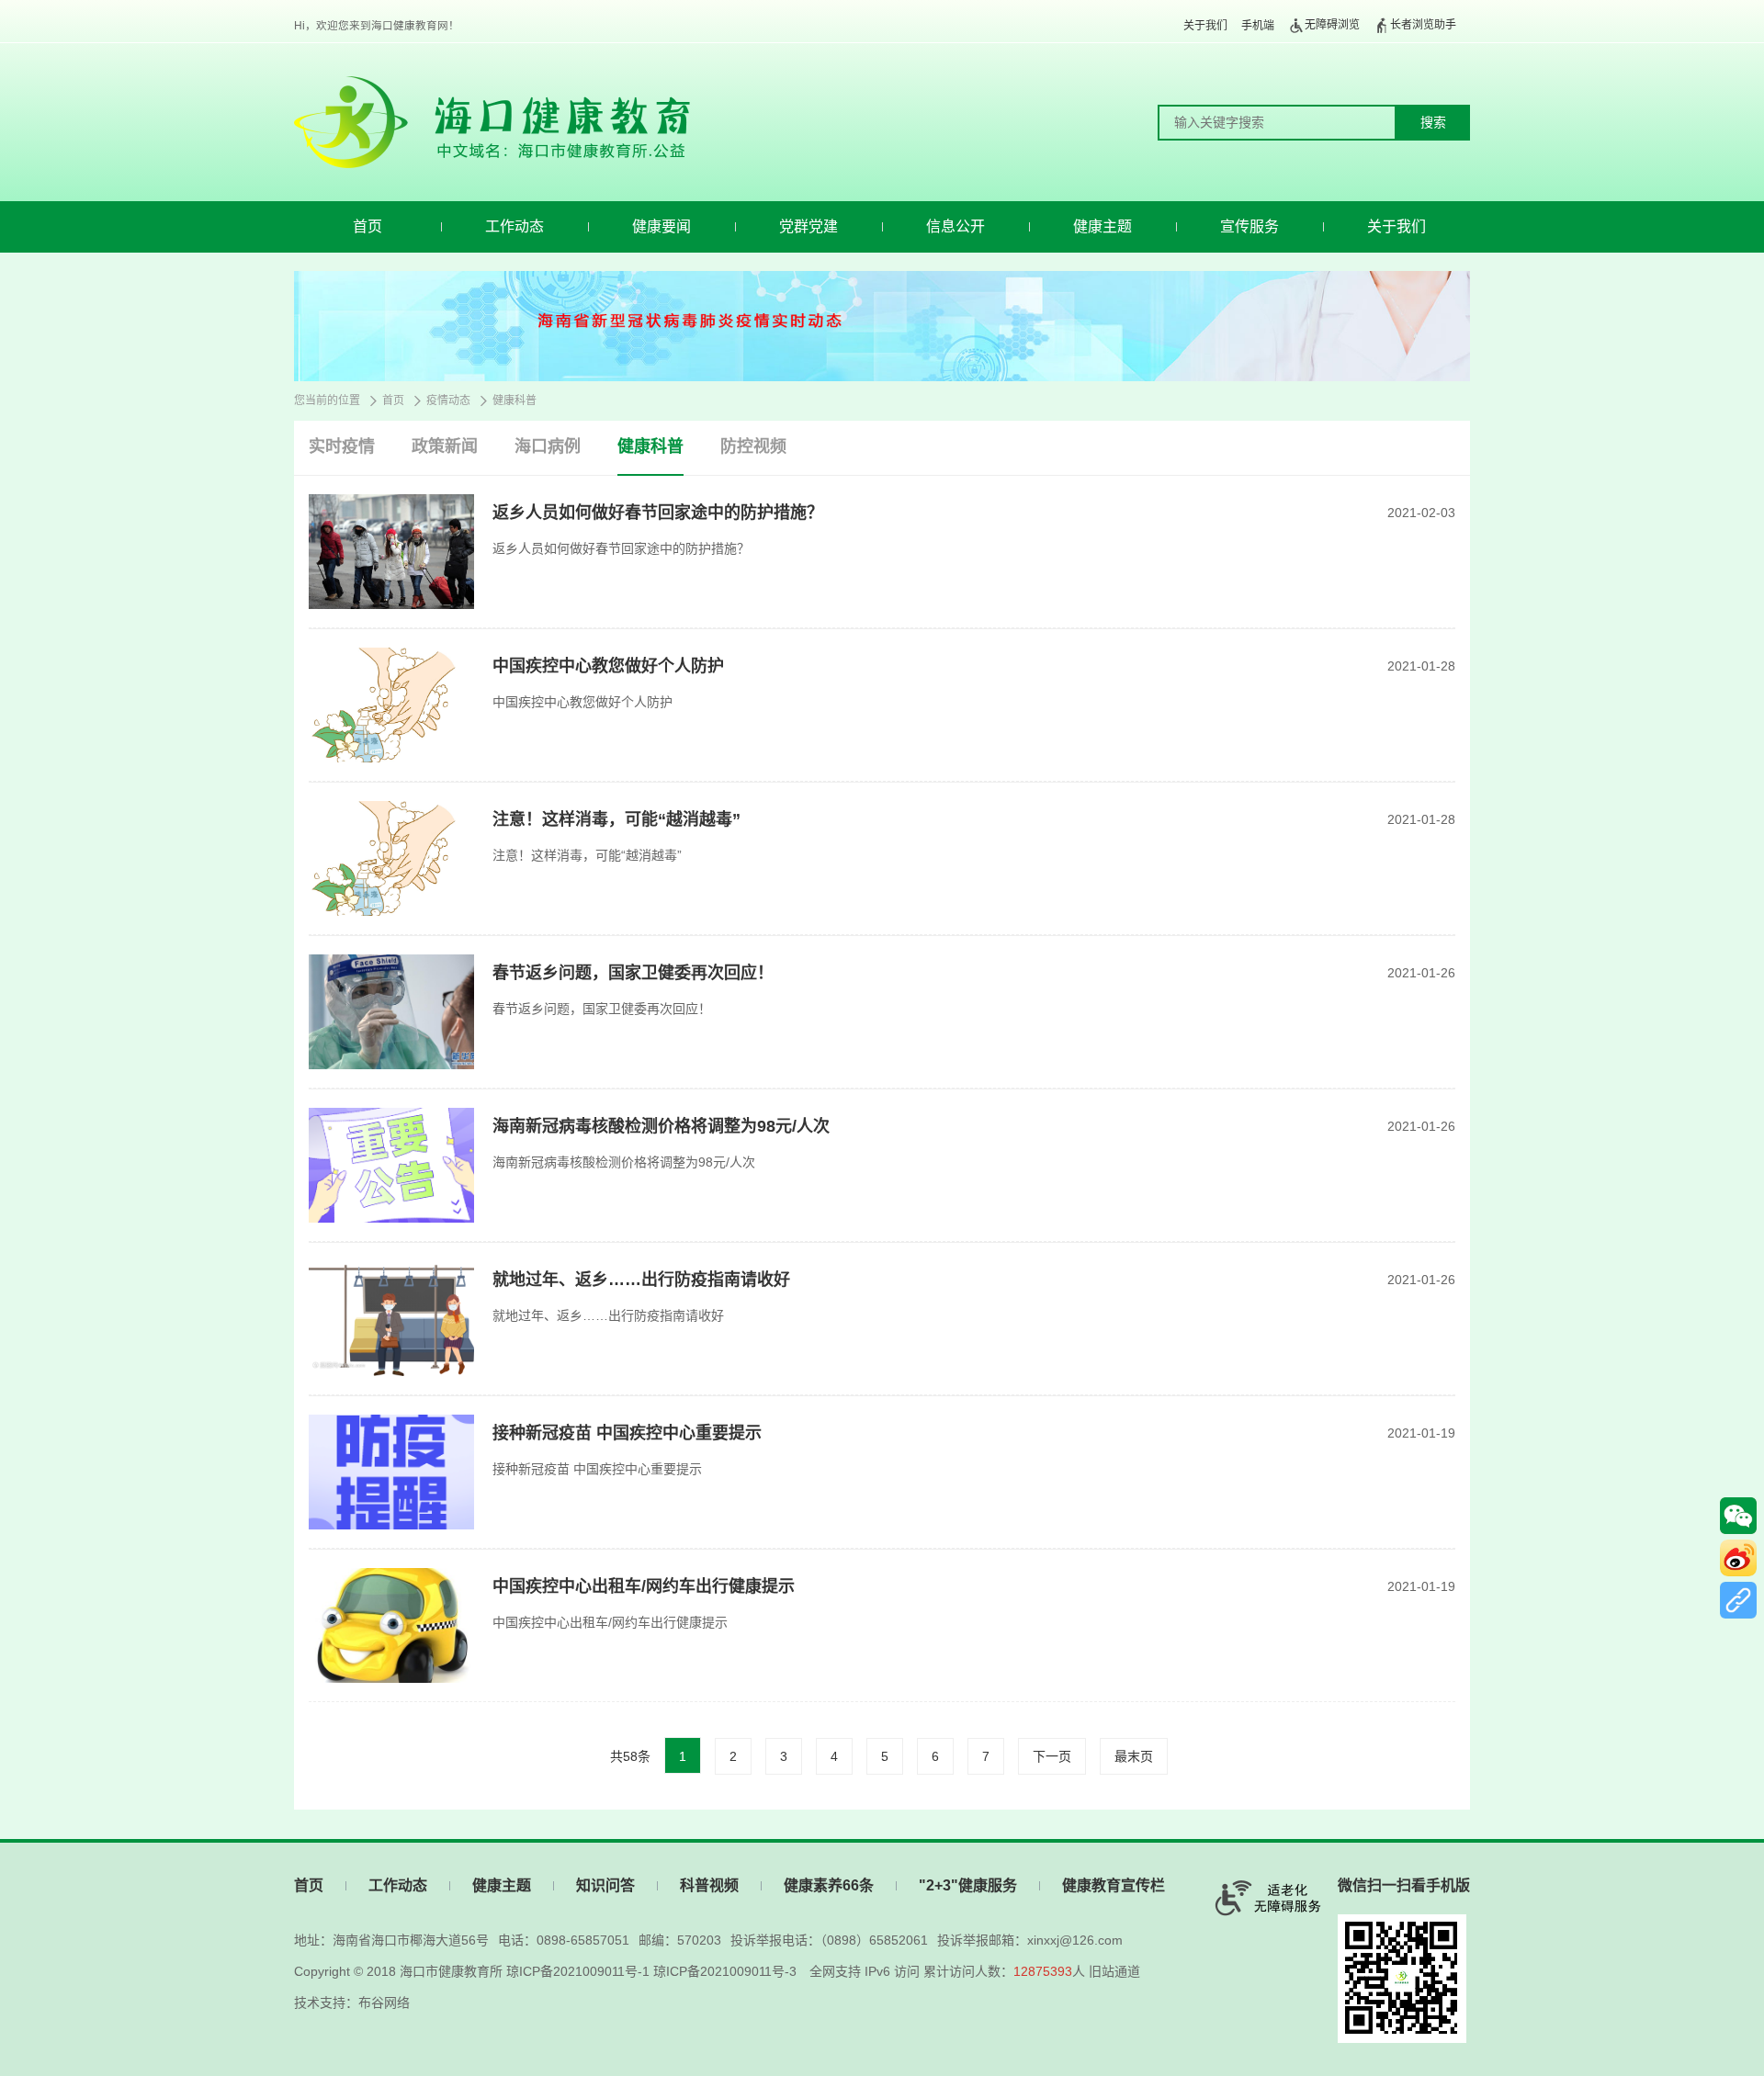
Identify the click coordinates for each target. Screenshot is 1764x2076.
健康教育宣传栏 (1114, 1885)
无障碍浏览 (1332, 25)
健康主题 (1102, 226)
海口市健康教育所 (451, 1971)
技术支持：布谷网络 (352, 2003)
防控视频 (753, 446)
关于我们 (1205, 26)
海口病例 (548, 446)
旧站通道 (1114, 1971)
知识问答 (605, 1885)
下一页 (1052, 1756)
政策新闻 (445, 446)
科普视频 (709, 1885)
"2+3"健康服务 (968, 1885)
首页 (367, 226)
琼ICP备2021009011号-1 (578, 1971)
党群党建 (808, 226)
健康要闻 (661, 226)
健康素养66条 (829, 1885)
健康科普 (514, 401)
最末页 (1134, 1756)
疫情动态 (448, 401)
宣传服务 (1249, 226)
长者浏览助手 (1423, 25)
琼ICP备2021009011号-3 (725, 1971)
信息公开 (955, 226)
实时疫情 (342, 446)
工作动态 (514, 226)
